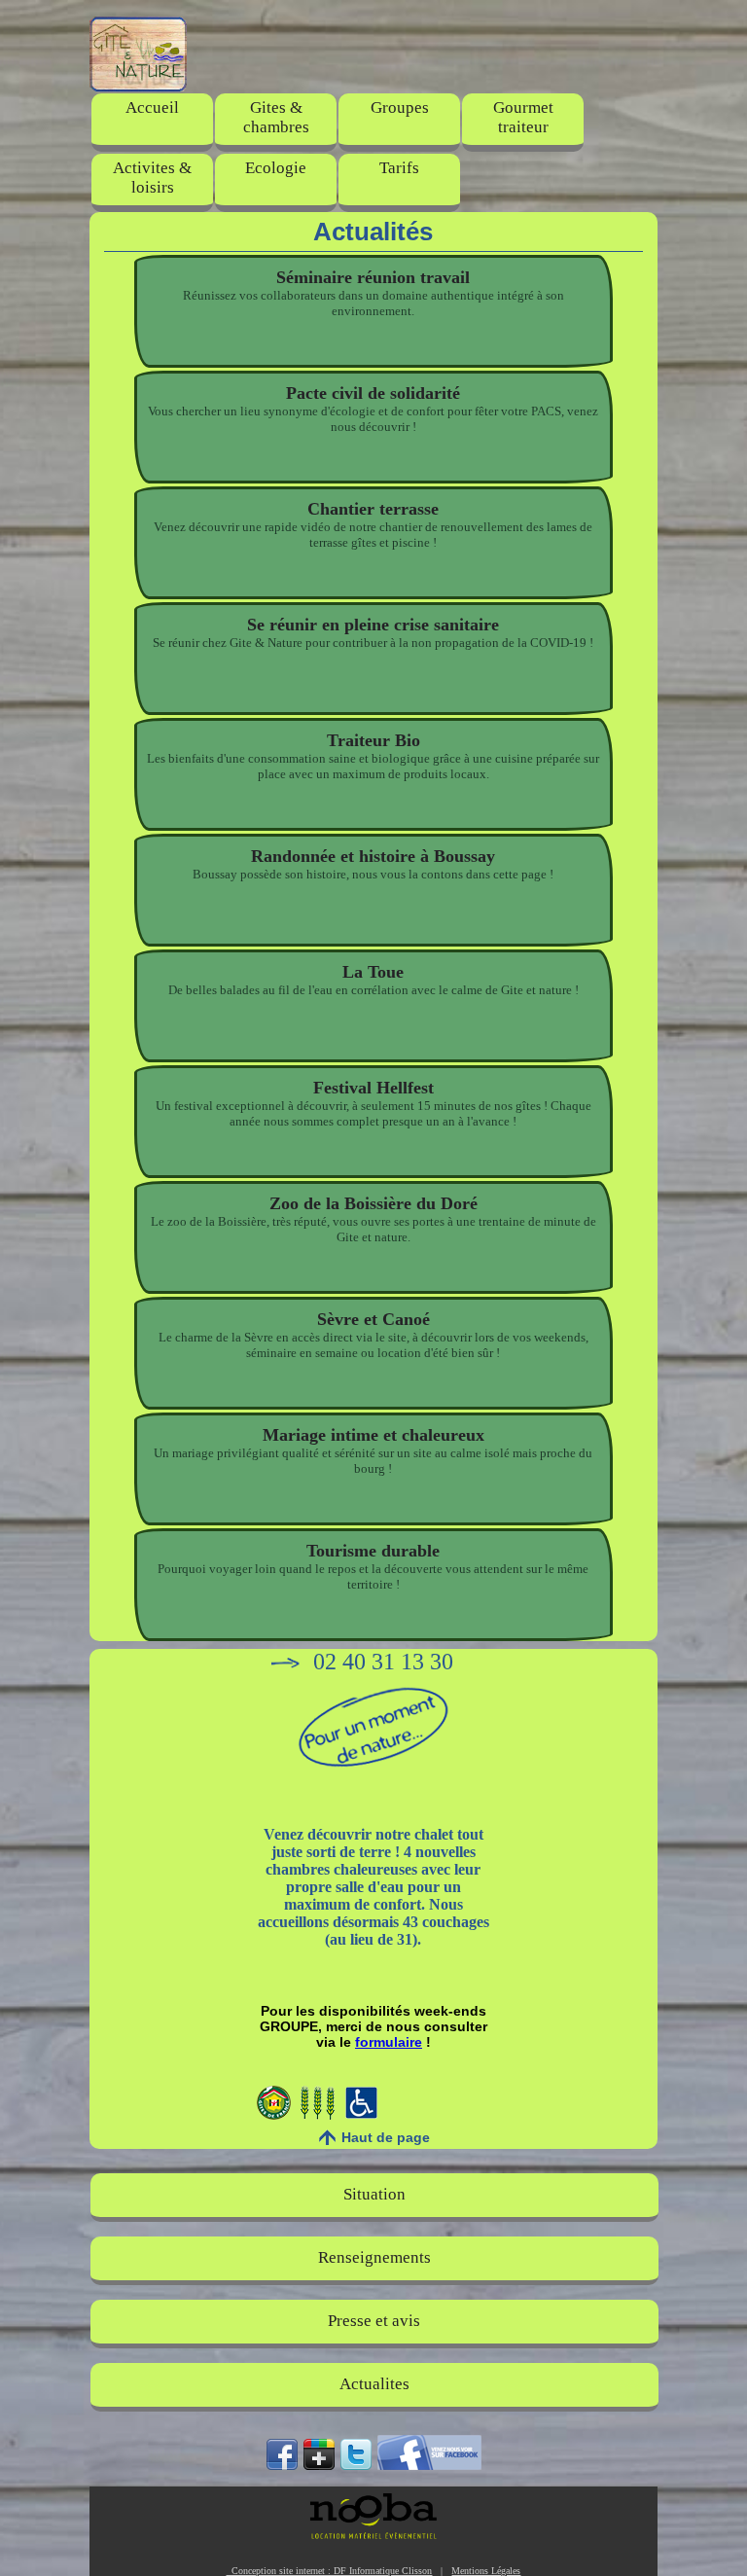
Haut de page (386, 2137)
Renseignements (374, 2257)
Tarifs (399, 168)
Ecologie (276, 168)
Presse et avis (374, 2321)
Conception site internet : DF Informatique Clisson (329, 2571)
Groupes (400, 107)
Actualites (374, 2384)
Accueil (152, 107)
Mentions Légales (486, 2571)
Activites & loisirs (152, 178)
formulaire (389, 2042)
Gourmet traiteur (523, 117)
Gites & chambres (276, 117)
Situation (374, 2194)
